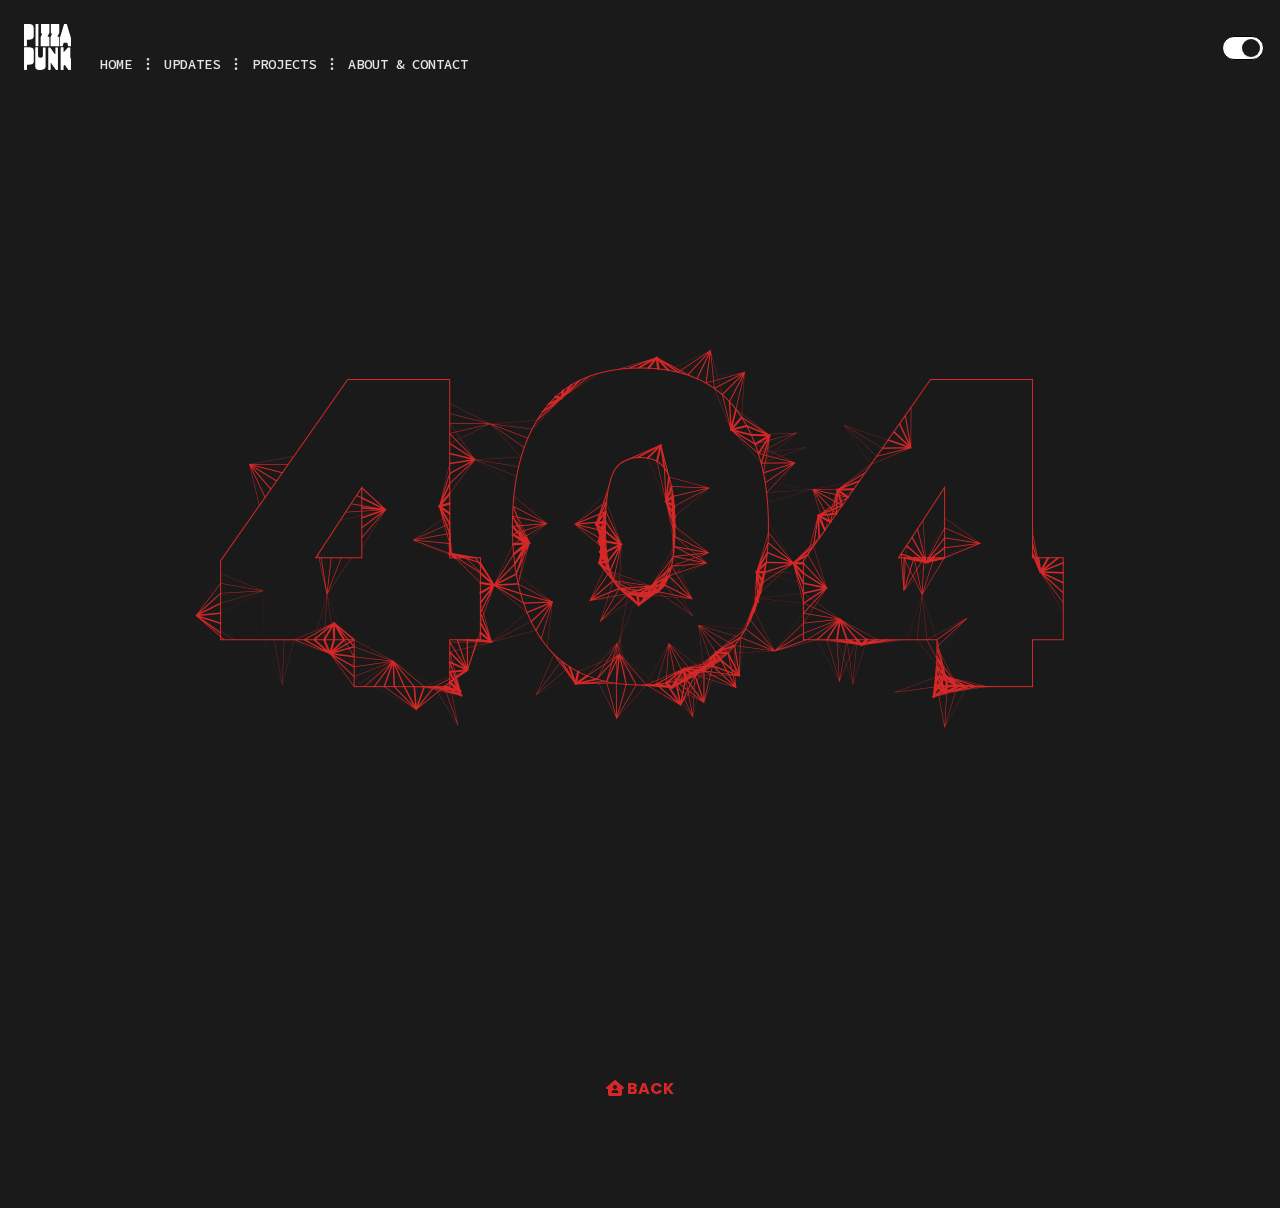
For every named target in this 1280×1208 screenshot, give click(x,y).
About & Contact (408, 64)
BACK (649, 1088)
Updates (192, 64)
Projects (284, 64)
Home (116, 64)
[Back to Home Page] (47, 46)
